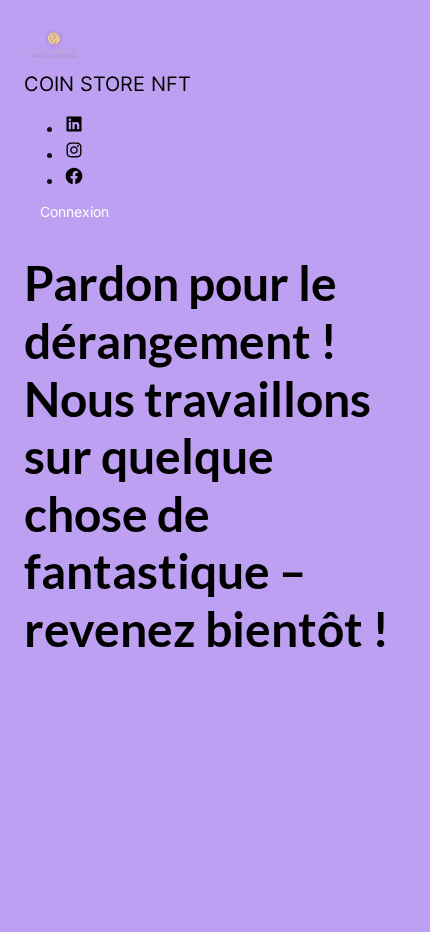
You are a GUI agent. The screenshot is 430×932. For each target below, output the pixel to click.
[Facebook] (74, 180)
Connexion (74, 211)
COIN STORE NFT (107, 84)
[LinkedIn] (74, 128)
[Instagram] (74, 154)
